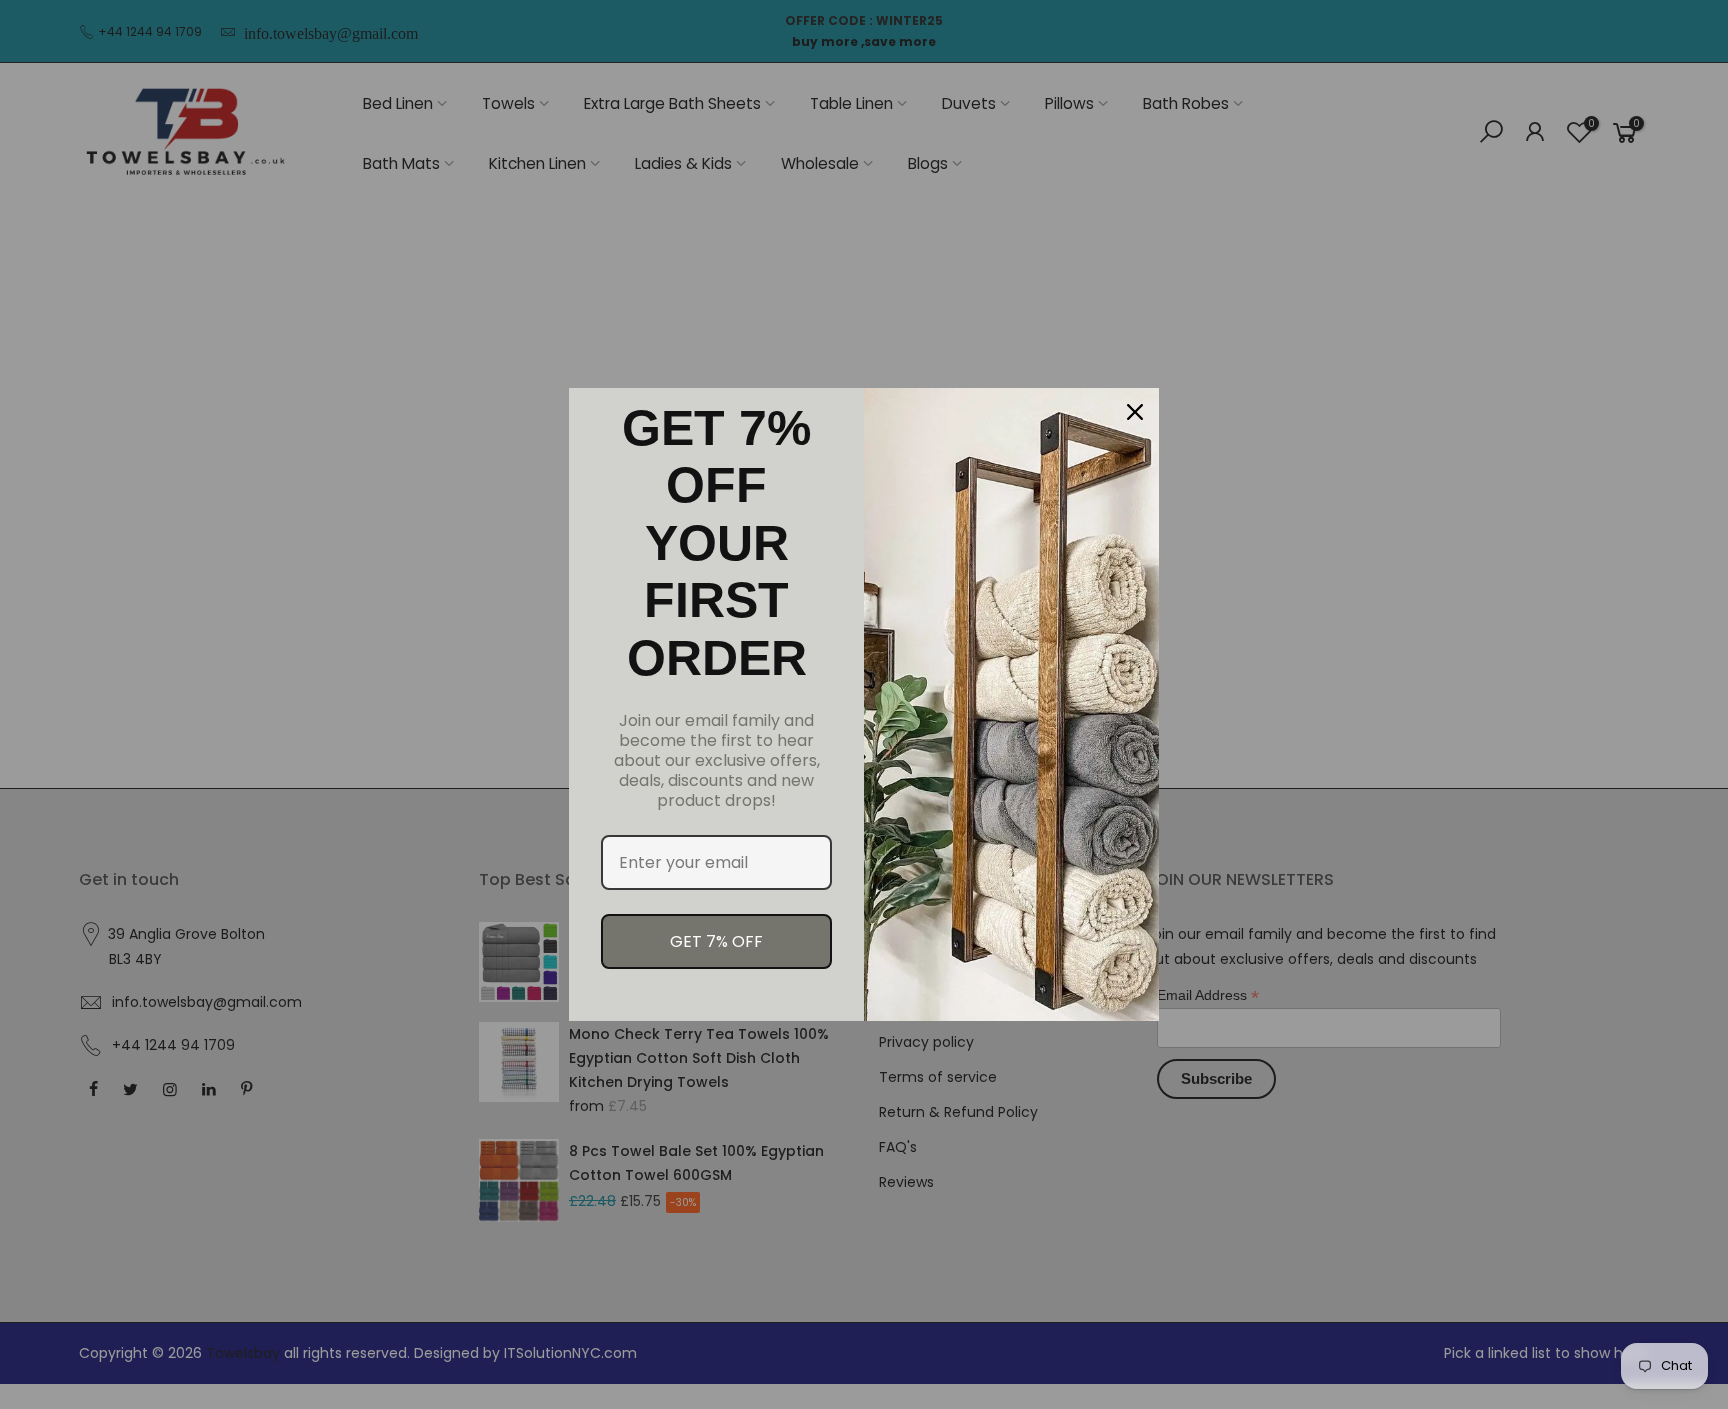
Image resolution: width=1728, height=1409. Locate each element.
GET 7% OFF (716, 941)
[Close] (1135, 412)
